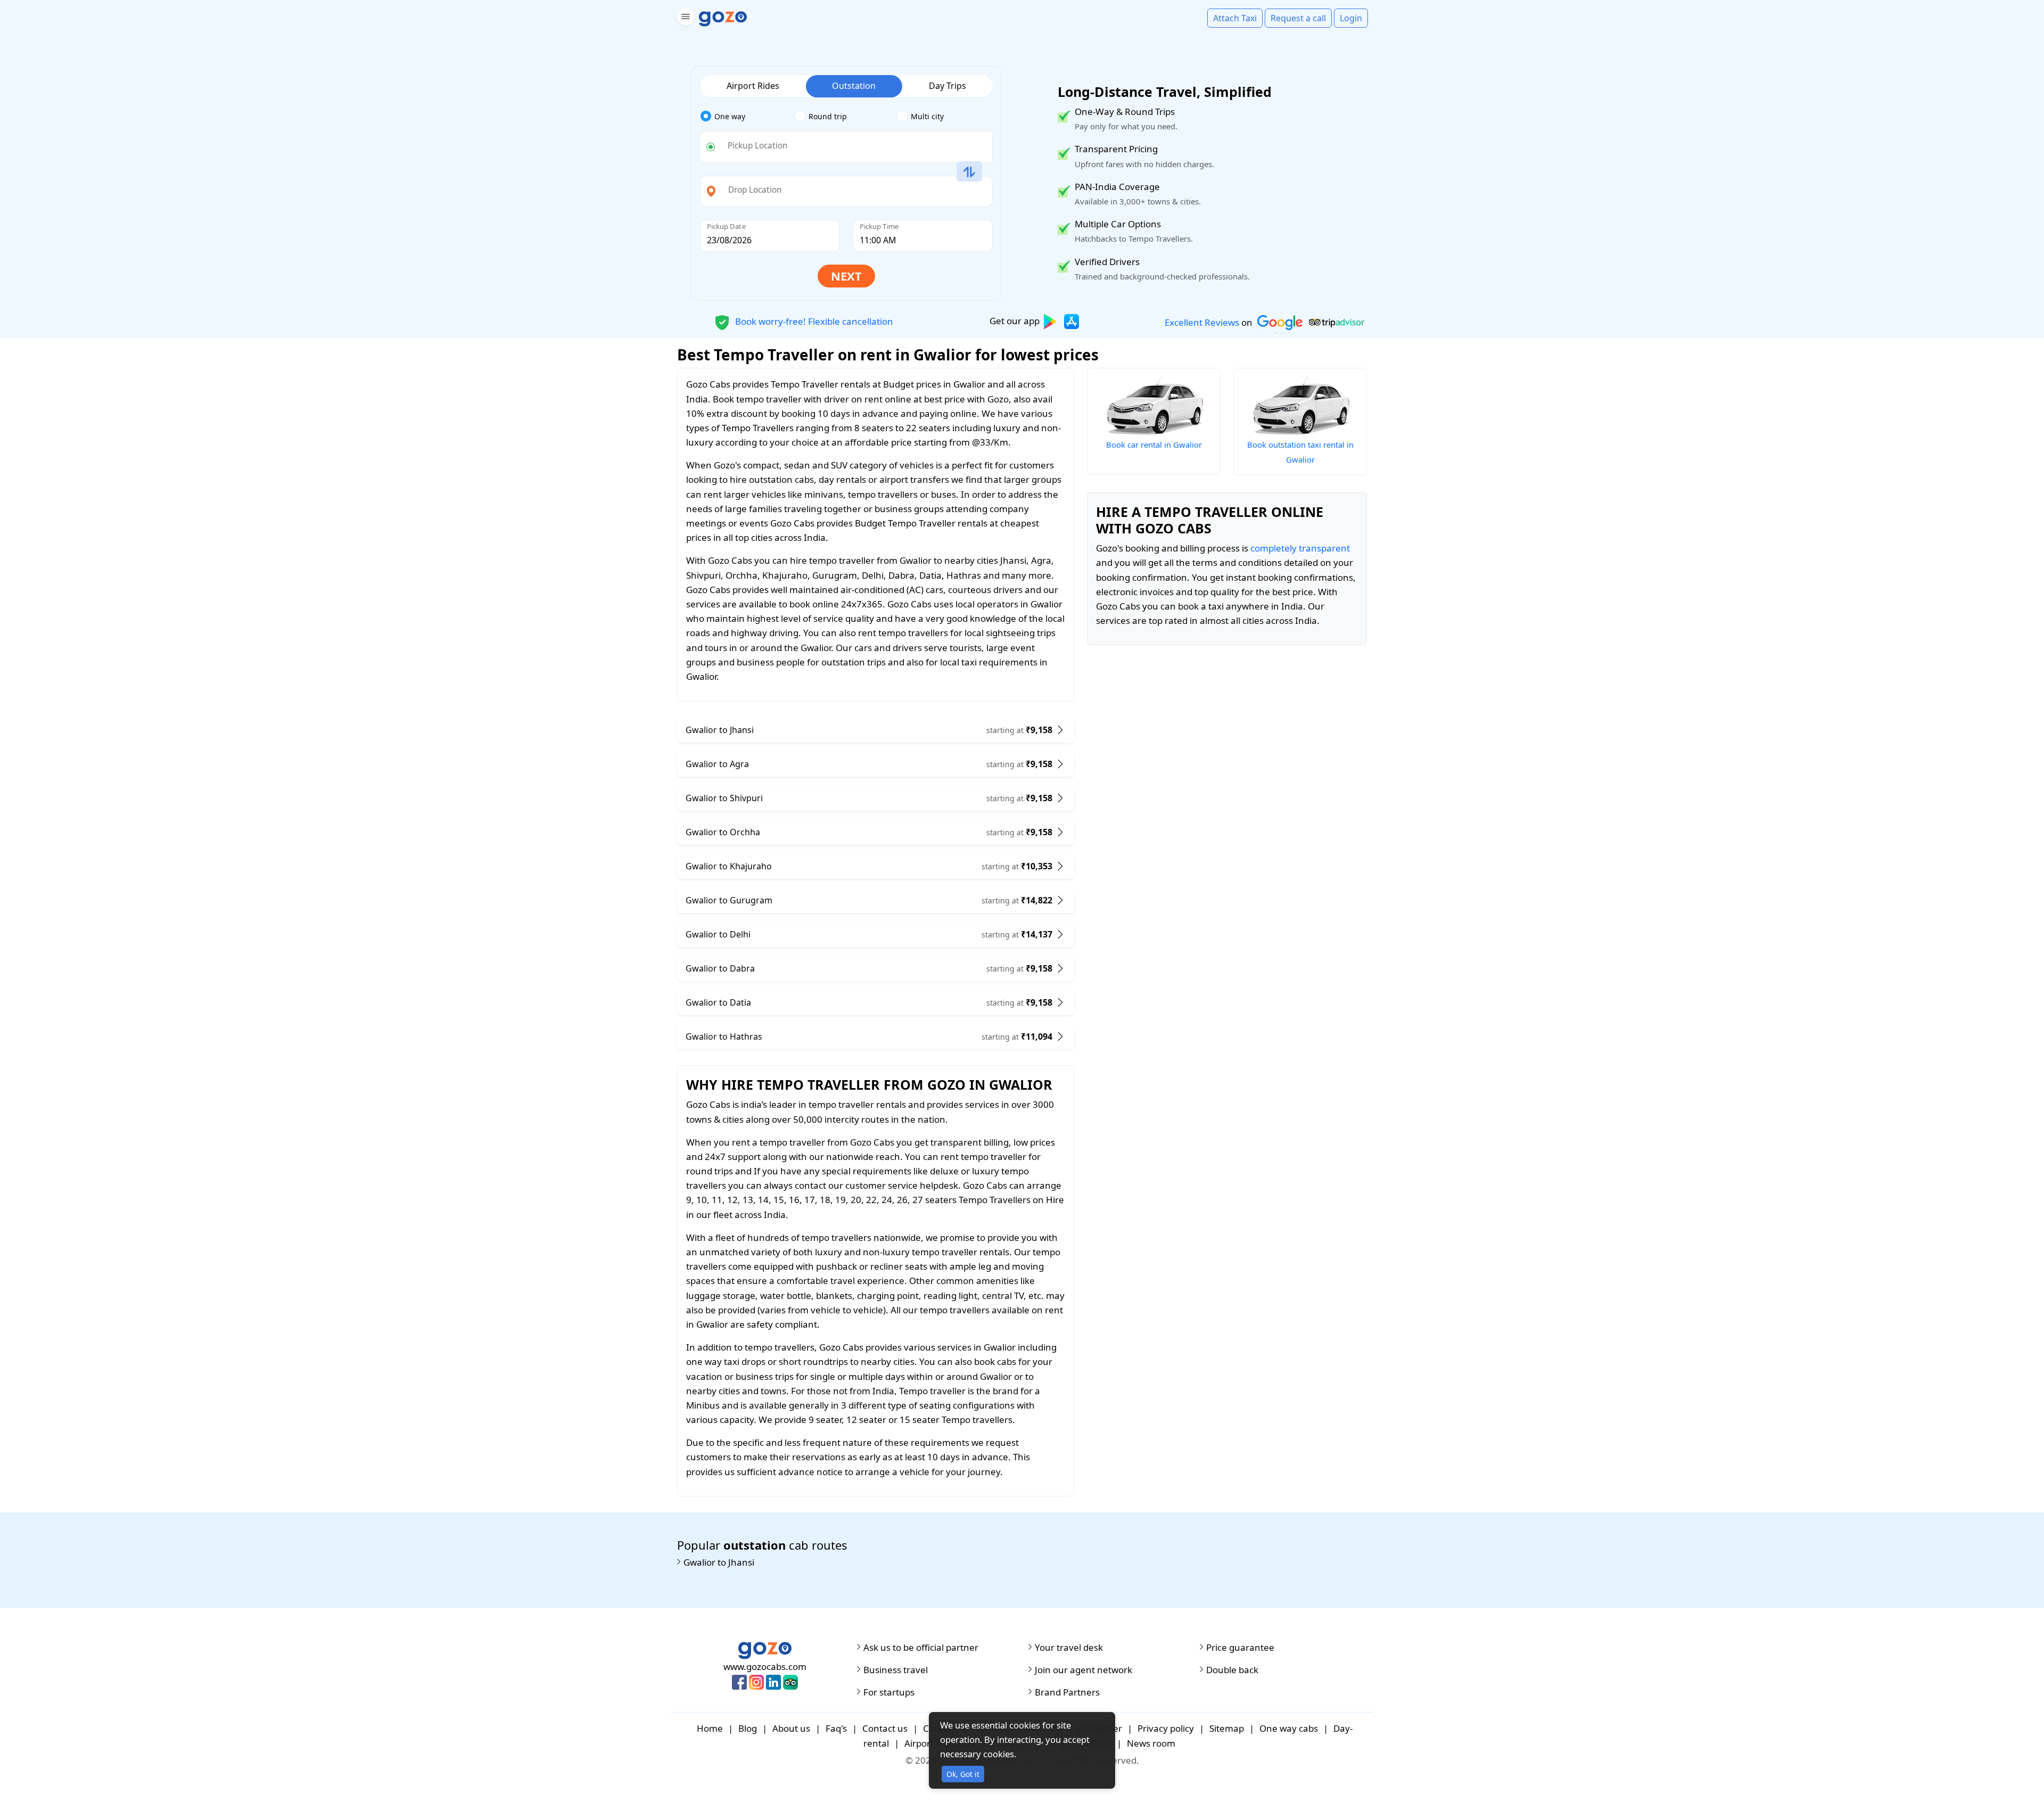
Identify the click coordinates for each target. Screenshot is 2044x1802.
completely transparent (1300, 548)
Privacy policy (1166, 1728)
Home (710, 1728)
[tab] (747, 117)
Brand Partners (1067, 1692)
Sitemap (1227, 1728)
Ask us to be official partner (921, 1648)
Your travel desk (1069, 1648)
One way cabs (1289, 1728)
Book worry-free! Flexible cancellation (813, 321)
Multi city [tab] (927, 116)
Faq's (836, 1728)
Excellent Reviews (1202, 322)
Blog (748, 1728)
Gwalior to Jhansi (719, 1562)
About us (791, 1728)
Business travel (896, 1670)
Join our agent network (1083, 1670)
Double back (1232, 1670)
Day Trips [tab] (947, 86)
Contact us (885, 1728)
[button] (684, 18)
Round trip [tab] (828, 116)
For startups (889, 1692)
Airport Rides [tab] (753, 86)
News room (1151, 1743)
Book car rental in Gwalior (1154, 445)
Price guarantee (1240, 1648)
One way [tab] (730, 116)
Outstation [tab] (854, 86)
